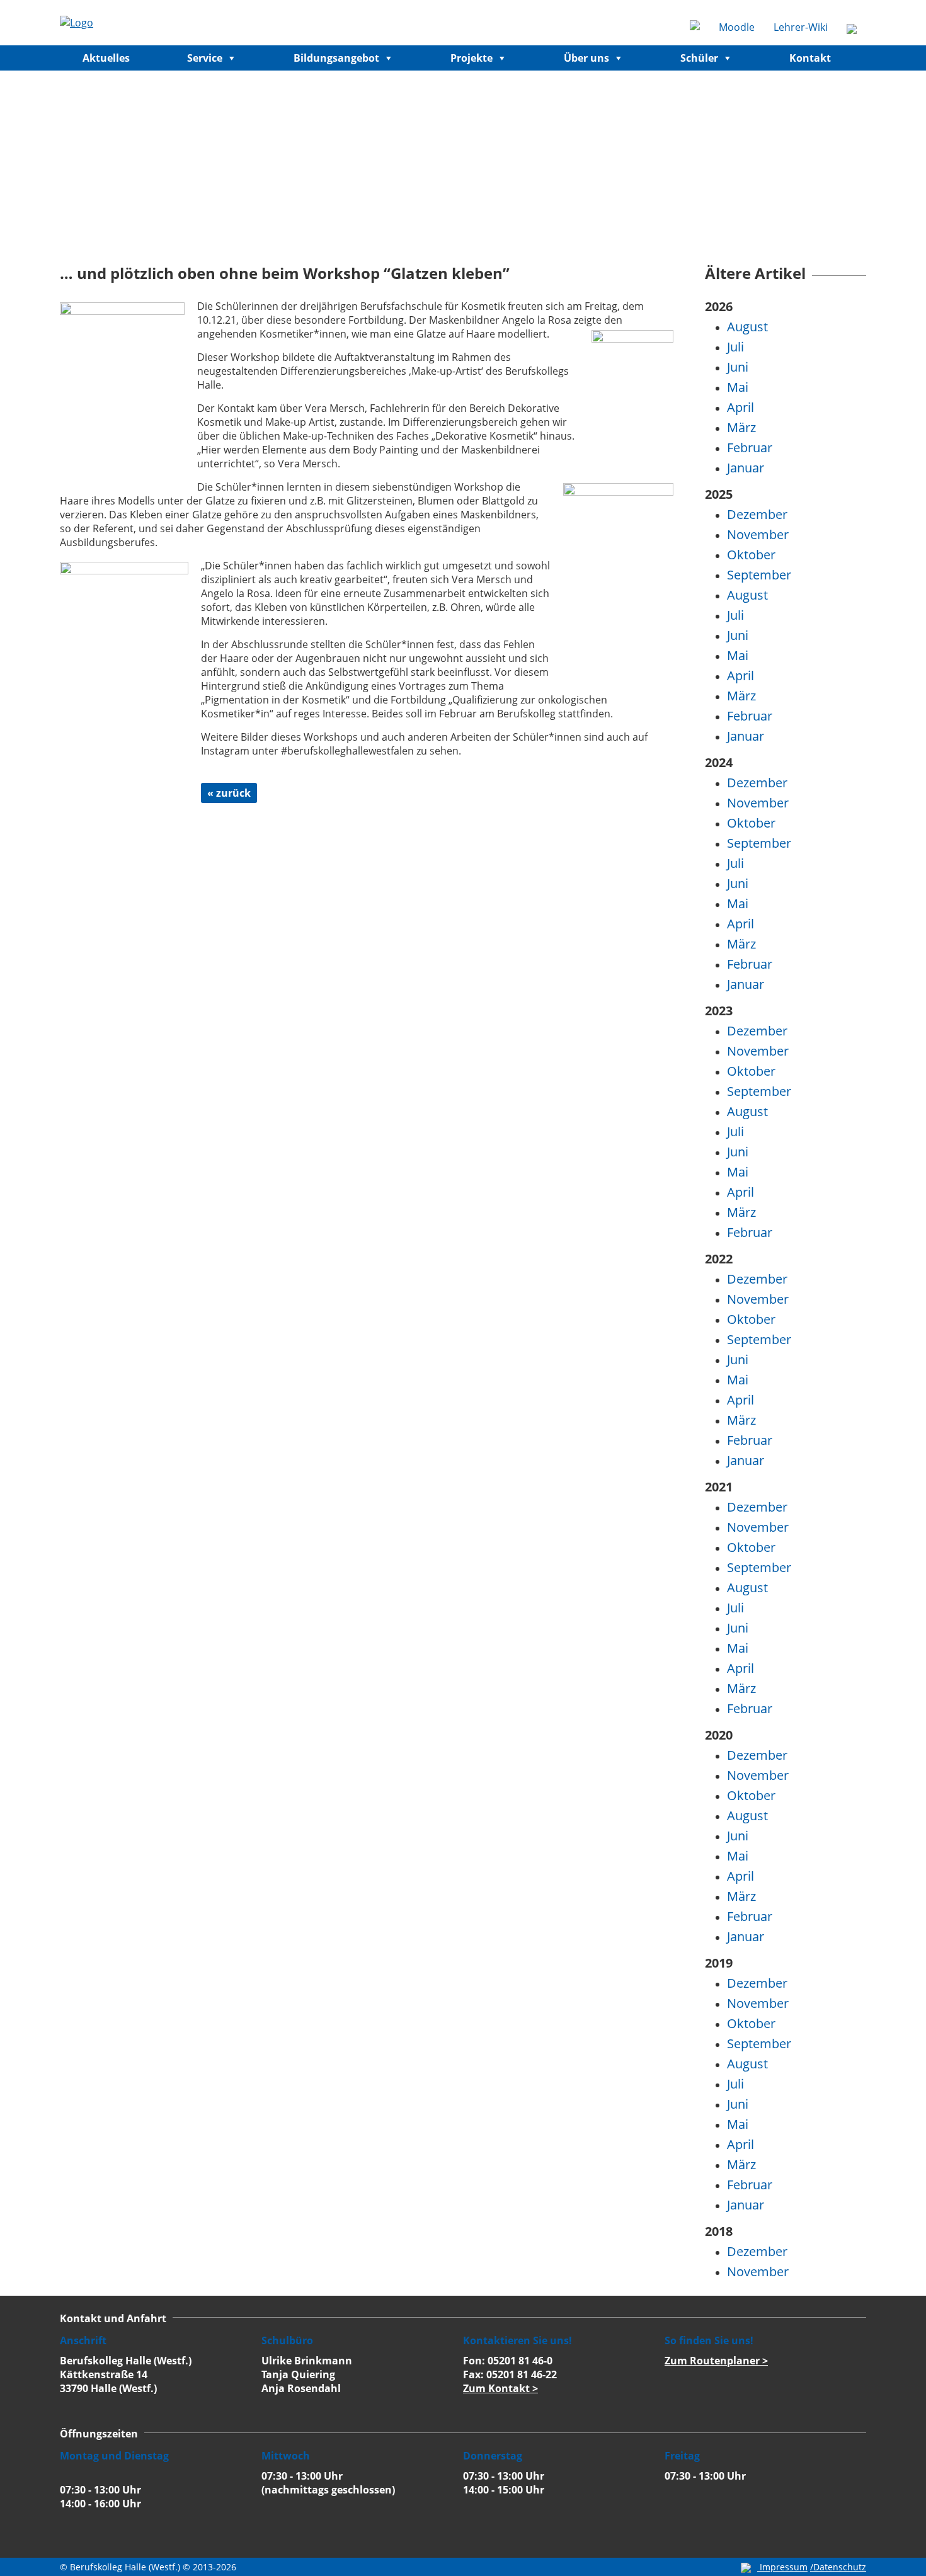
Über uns (586, 58)
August (747, 327)
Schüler (699, 58)
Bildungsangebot (336, 58)
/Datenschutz (838, 2567)
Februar (750, 447)
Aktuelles (106, 58)
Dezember (757, 514)
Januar (746, 468)
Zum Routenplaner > (716, 2361)
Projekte (472, 58)
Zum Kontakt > (500, 2388)
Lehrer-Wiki (801, 27)
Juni (738, 367)
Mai (738, 387)
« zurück (229, 793)
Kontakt (810, 58)
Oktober (751, 555)
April (740, 407)
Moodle (737, 27)
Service (205, 58)
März (741, 427)
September (759, 575)
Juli (735, 347)
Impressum (784, 2567)
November (758, 534)
